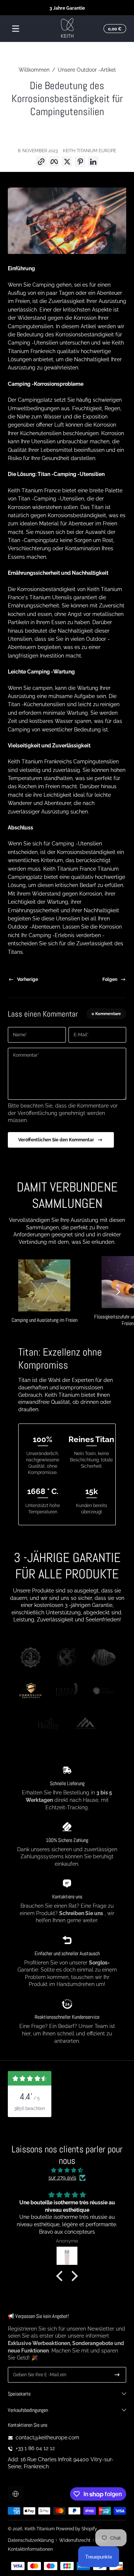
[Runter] (117, 2375)
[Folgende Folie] (118, 1291)
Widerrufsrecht (75, 2540)
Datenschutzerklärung (31, 2540)
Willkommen (34, 70)
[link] (31, 1659)
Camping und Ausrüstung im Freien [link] (44, 1320)
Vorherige (28, 979)
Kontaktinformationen (30, 2549)
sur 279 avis (62, 2178)
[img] (67, 2170)
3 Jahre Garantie (67, 8)
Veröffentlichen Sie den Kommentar (56, 1140)
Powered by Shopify (76, 2529)
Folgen (110, 979)
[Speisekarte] (16, 29)
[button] (114, 29)
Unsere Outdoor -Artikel (87, 70)
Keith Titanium (40, 2529)
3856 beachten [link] (30, 2108)
